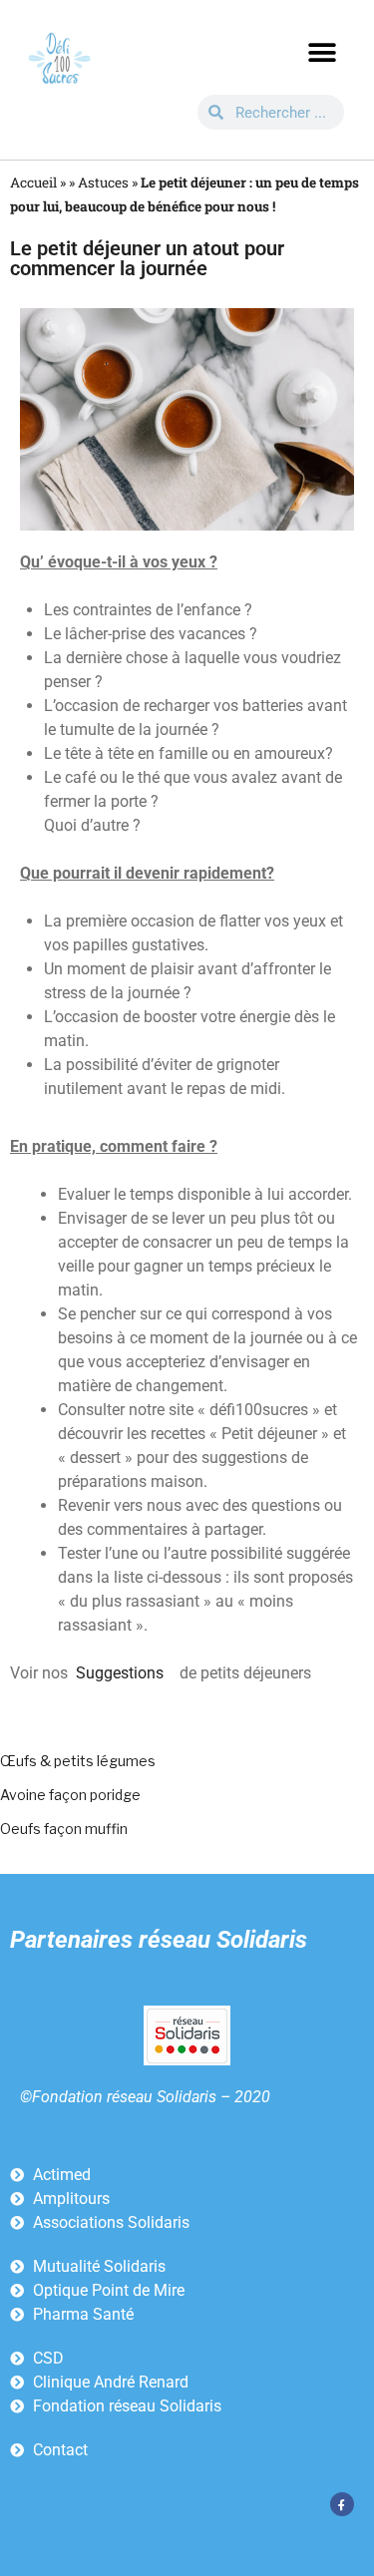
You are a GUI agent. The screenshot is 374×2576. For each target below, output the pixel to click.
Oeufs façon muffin (64, 1829)
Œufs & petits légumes (78, 1761)
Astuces (103, 183)
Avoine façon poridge (70, 1795)
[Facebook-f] (342, 2504)
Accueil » (38, 183)
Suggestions (120, 1673)
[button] (322, 52)
